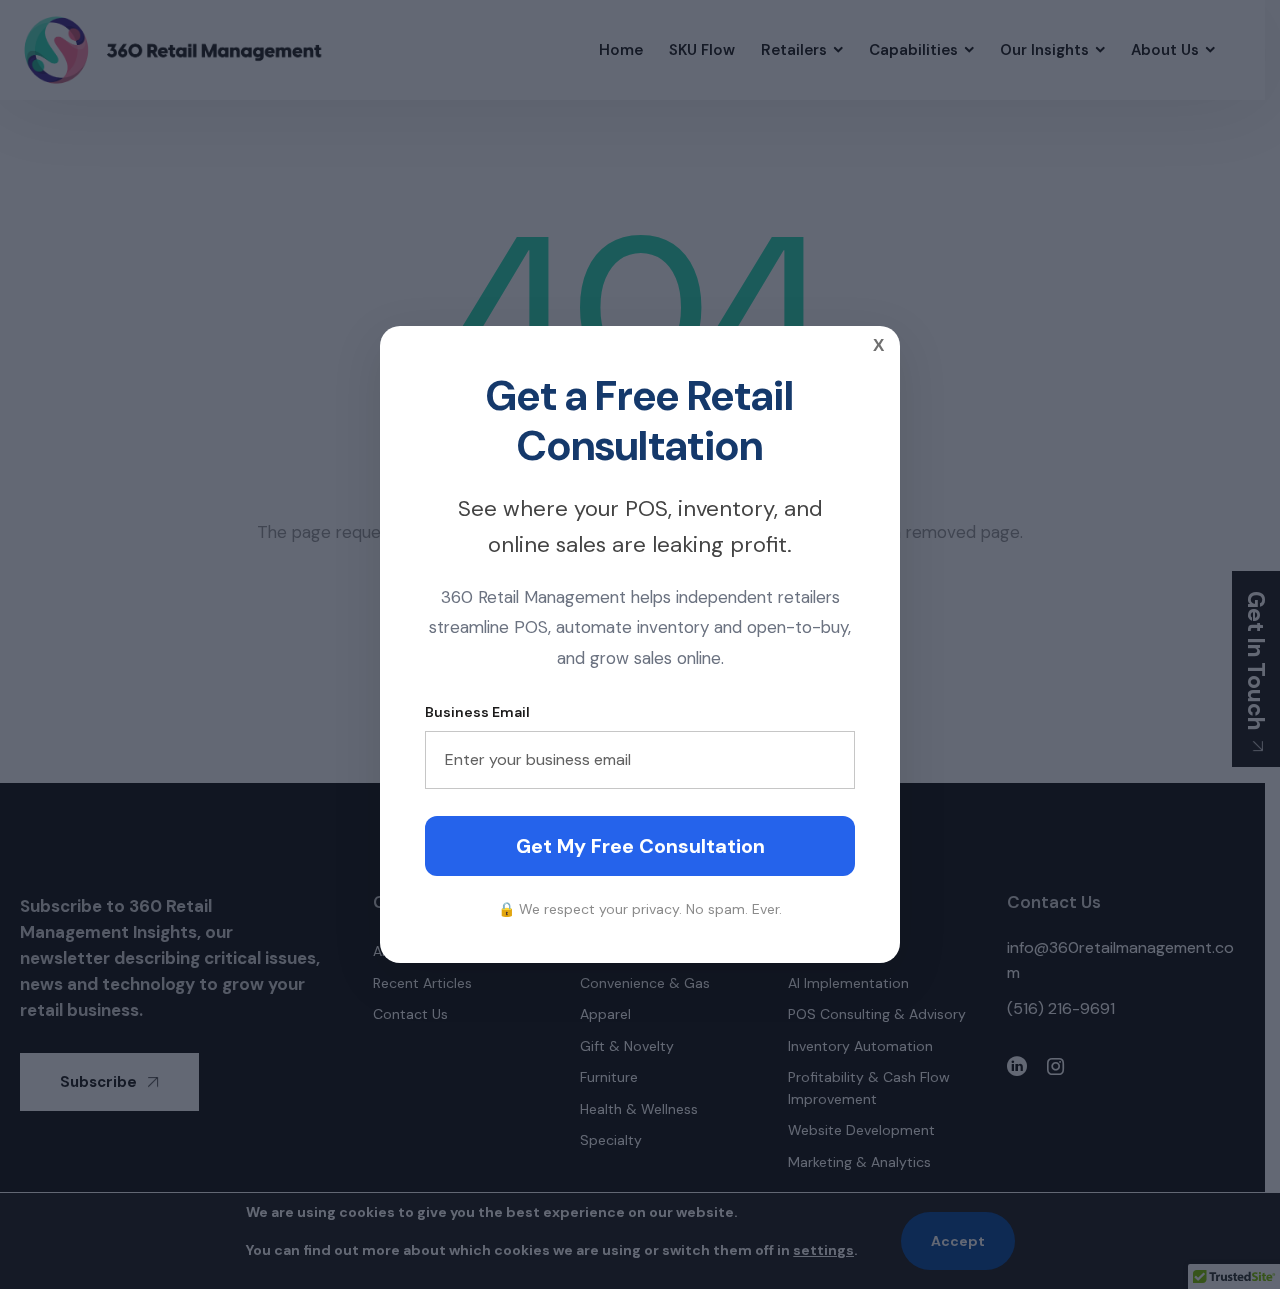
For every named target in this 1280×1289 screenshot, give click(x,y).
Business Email (477, 712)
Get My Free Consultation (640, 846)
